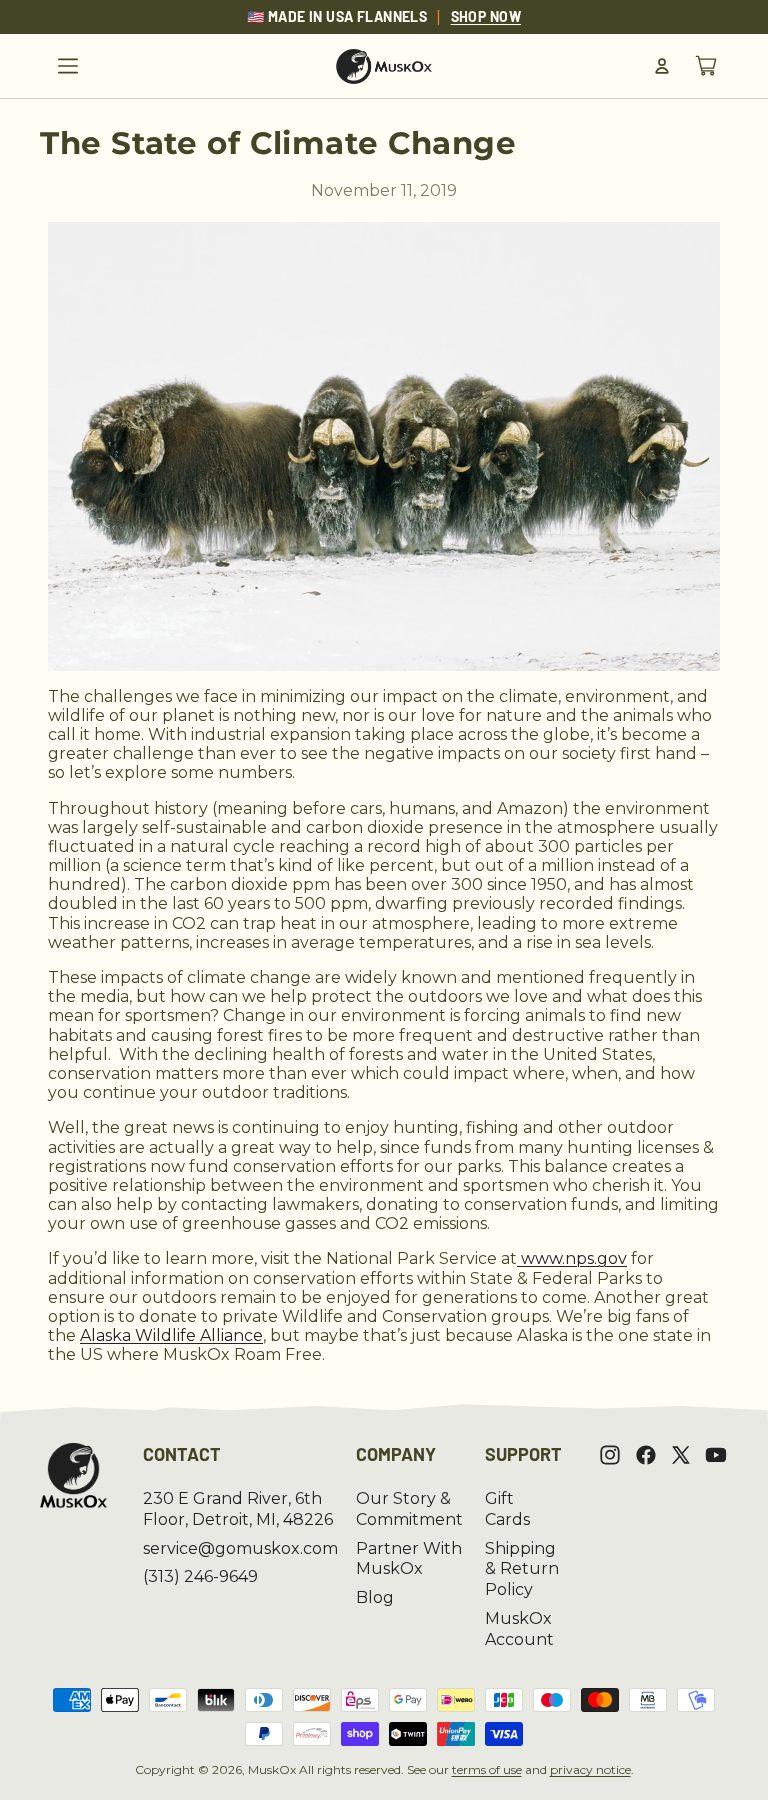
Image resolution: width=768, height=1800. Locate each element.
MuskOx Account (519, 1629)
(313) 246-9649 (200, 1576)
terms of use (487, 1769)
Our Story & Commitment (409, 1509)
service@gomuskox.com (240, 1548)
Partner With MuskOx (409, 1559)
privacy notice (590, 1769)
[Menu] (68, 66)
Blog (375, 1597)
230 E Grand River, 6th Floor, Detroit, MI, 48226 (238, 1509)
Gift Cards (507, 1509)
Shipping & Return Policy (522, 1569)
